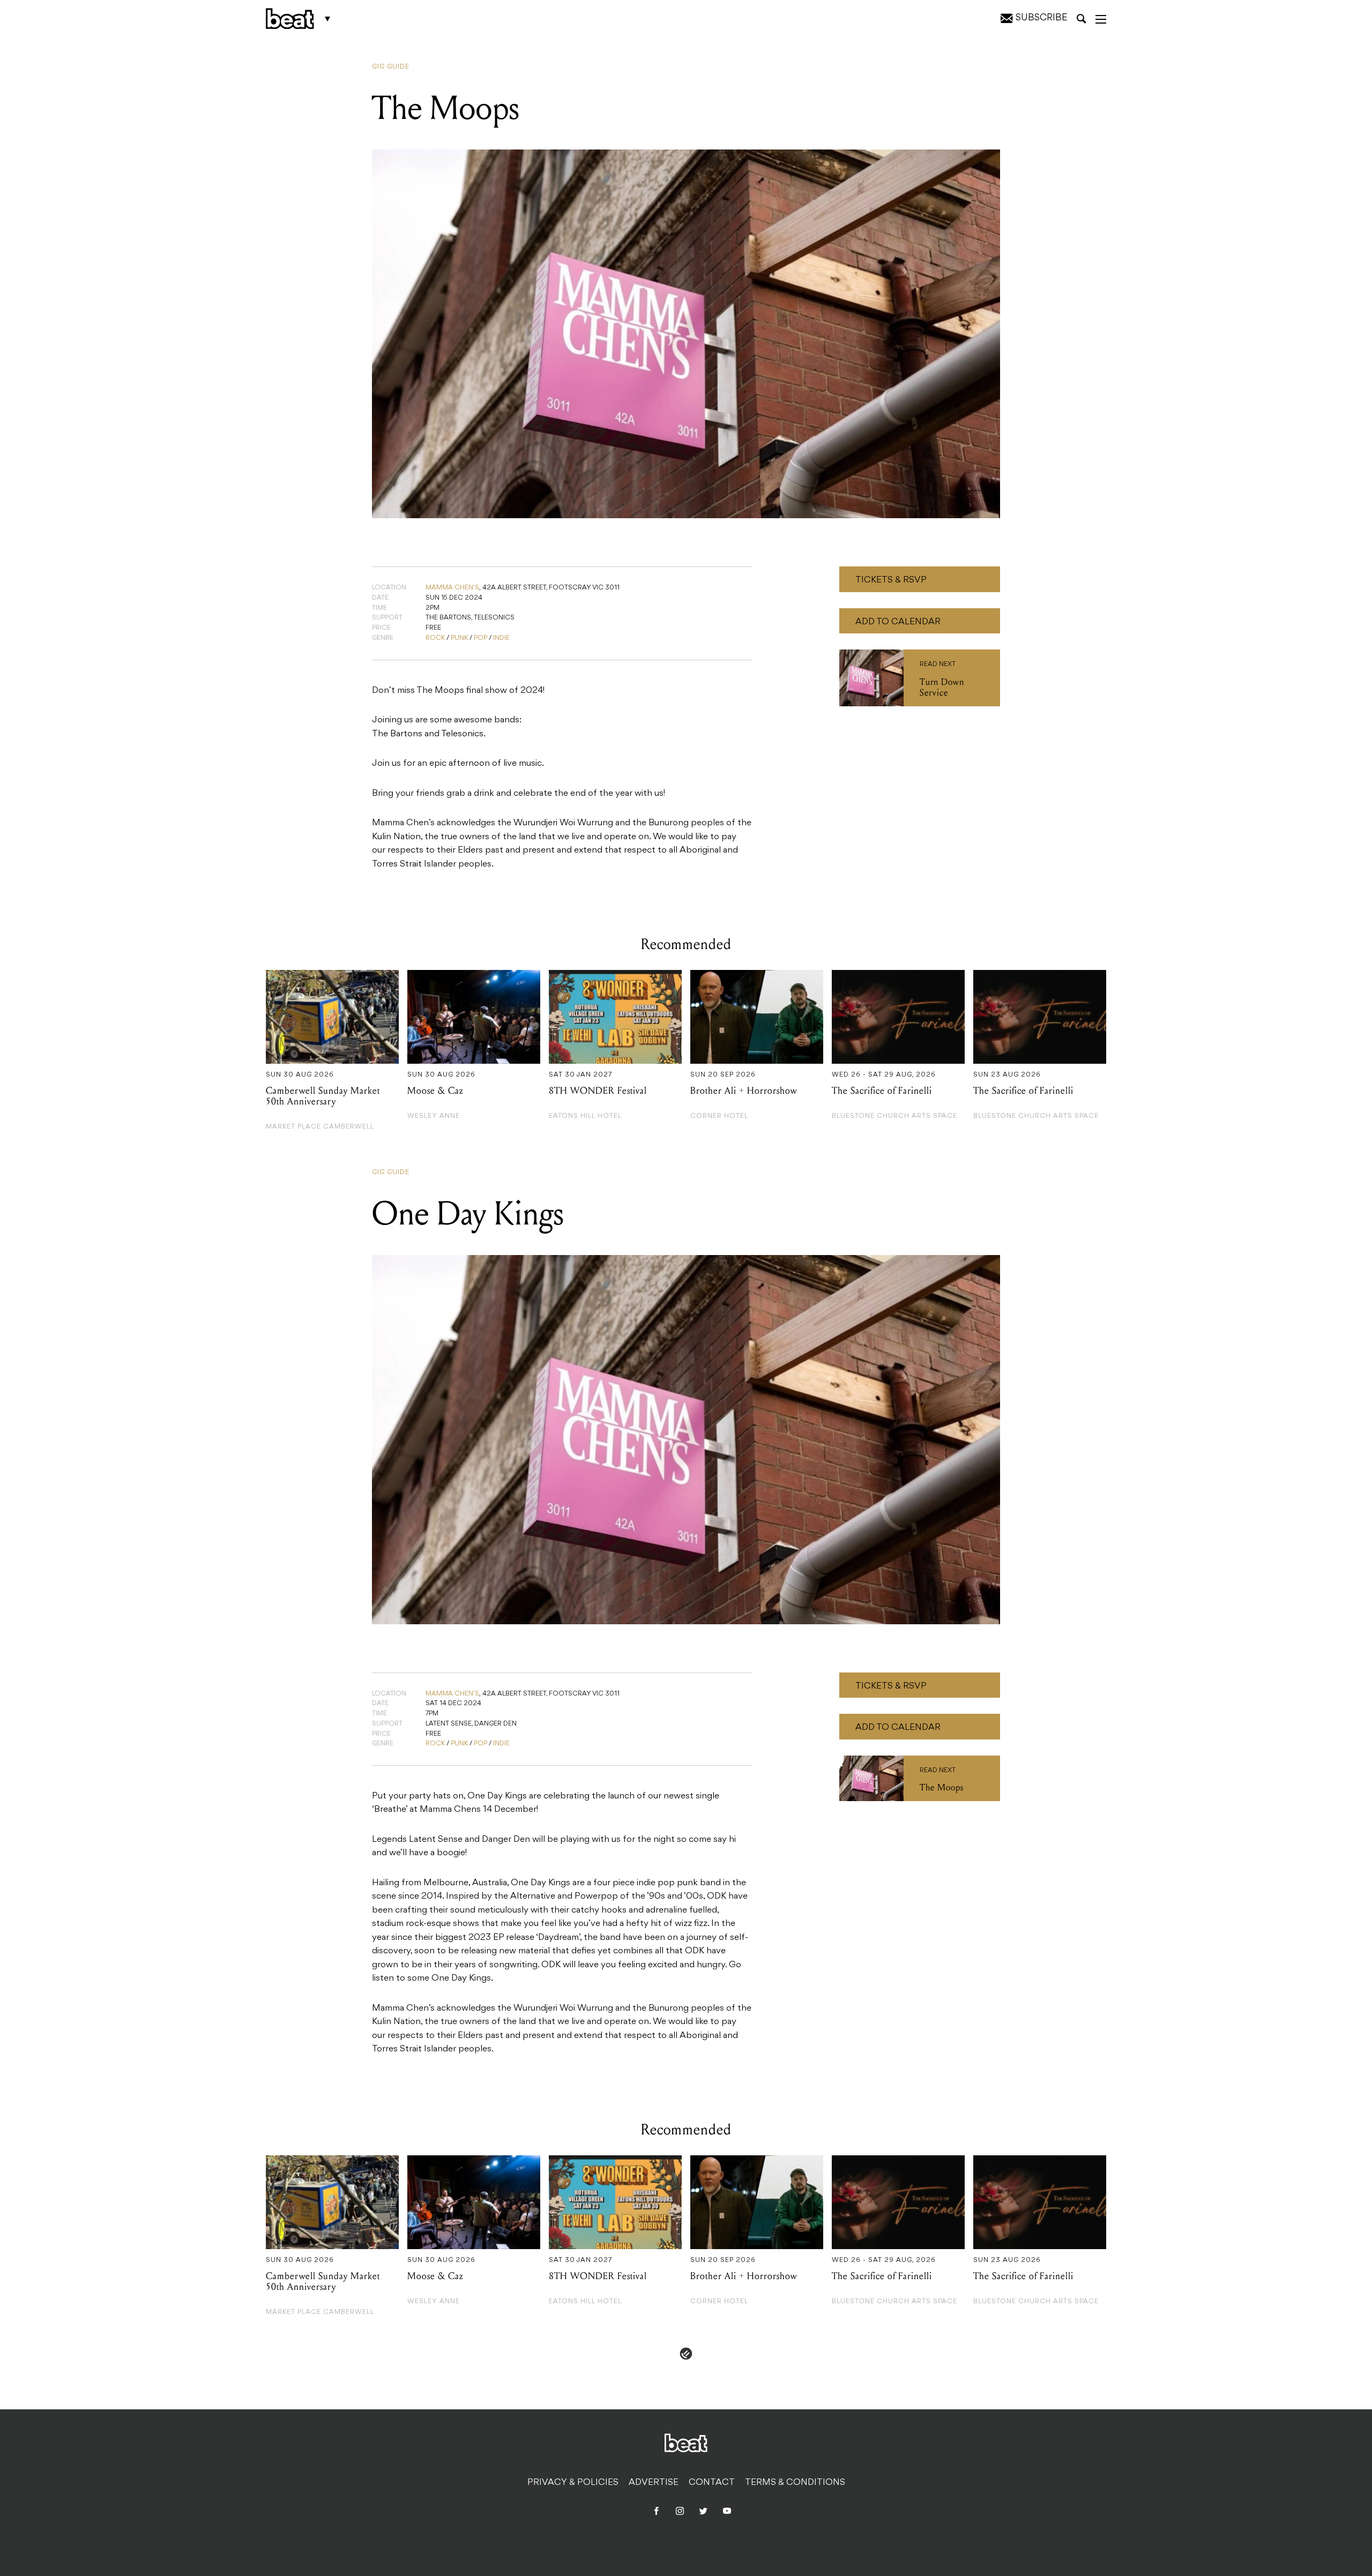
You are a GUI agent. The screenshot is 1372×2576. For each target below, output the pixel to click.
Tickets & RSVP (891, 580)
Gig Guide (391, 67)
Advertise (654, 2483)
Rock (435, 638)
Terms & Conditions (795, 2483)
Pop (480, 638)
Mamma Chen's (452, 588)
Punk (459, 638)
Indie (501, 638)
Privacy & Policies (573, 2483)
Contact (712, 2483)
